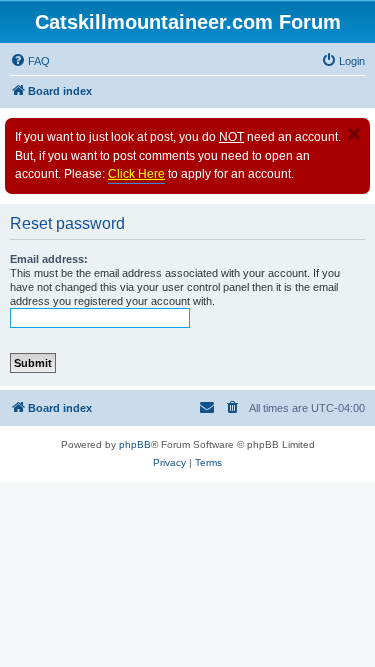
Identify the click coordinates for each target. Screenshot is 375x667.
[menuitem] (30, 61)
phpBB (135, 444)
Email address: (49, 259)
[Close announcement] (354, 134)
